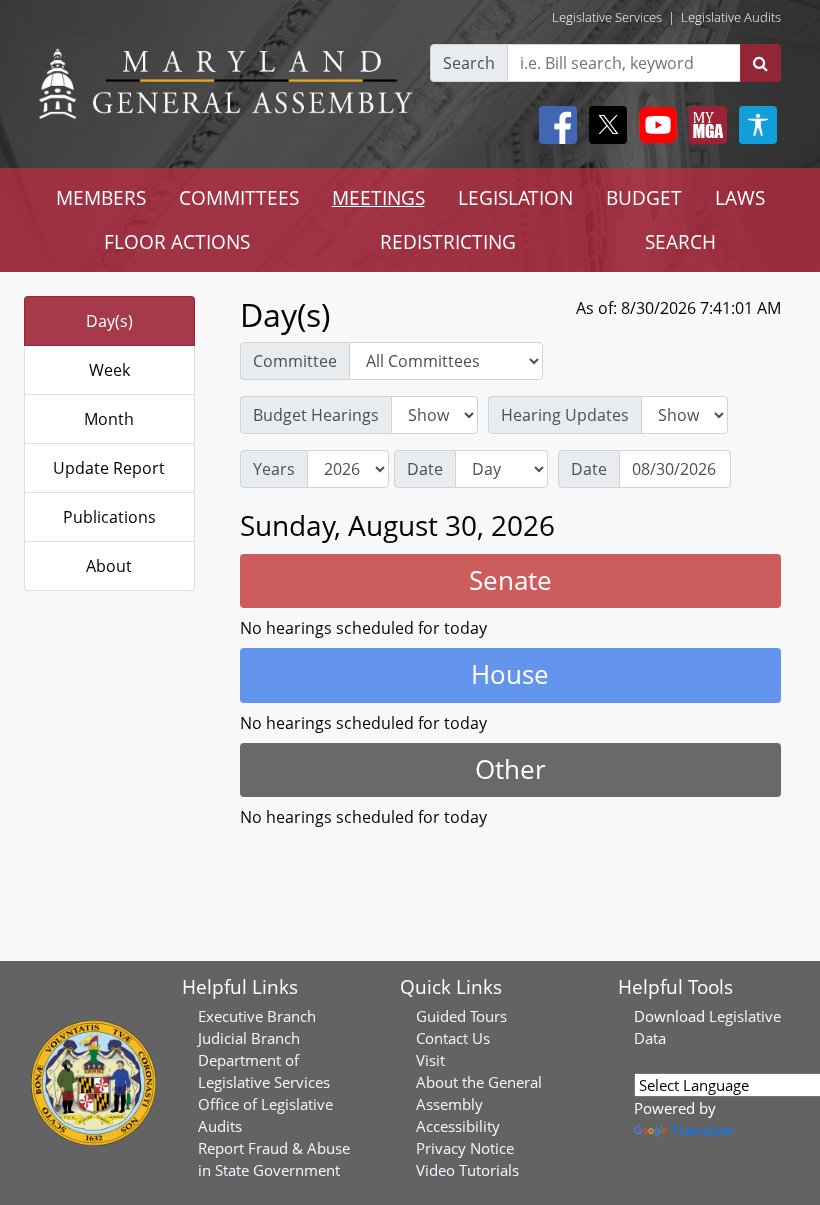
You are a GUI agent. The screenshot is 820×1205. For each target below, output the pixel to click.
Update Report (109, 468)
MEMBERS (101, 197)
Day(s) (109, 321)
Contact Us (453, 1038)
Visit (430, 1060)
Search (469, 63)
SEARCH (680, 241)
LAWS (740, 197)
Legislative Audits (731, 17)
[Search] (760, 63)
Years (274, 469)
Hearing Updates (565, 415)
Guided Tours (461, 1016)
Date (425, 469)
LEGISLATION (515, 197)
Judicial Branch (249, 1038)
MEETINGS (378, 197)
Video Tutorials (467, 1170)
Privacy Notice (465, 1148)
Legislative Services (607, 17)
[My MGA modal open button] (704, 125)
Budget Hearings (316, 415)
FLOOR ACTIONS (177, 241)
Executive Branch (257, 1016)
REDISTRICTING (448, 241)
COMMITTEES (239, 197)
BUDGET (644, 197)
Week (109, 370)
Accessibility (458, 1126)
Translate (702, 1130)
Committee (295, 361)
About (109, 566)
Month (109, 419)
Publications (109, 517)
